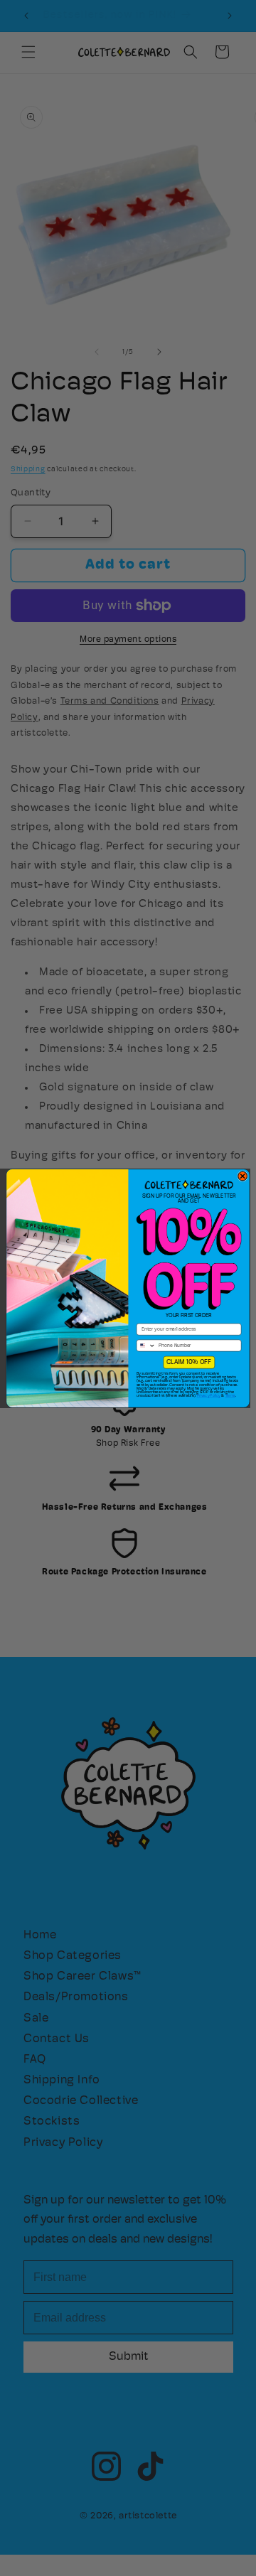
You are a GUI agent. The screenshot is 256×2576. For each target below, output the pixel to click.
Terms (230, 1396)
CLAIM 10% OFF (189, 1362)
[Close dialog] (243, 1176)
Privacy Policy (209, 1396)
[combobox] (146, 1346)
